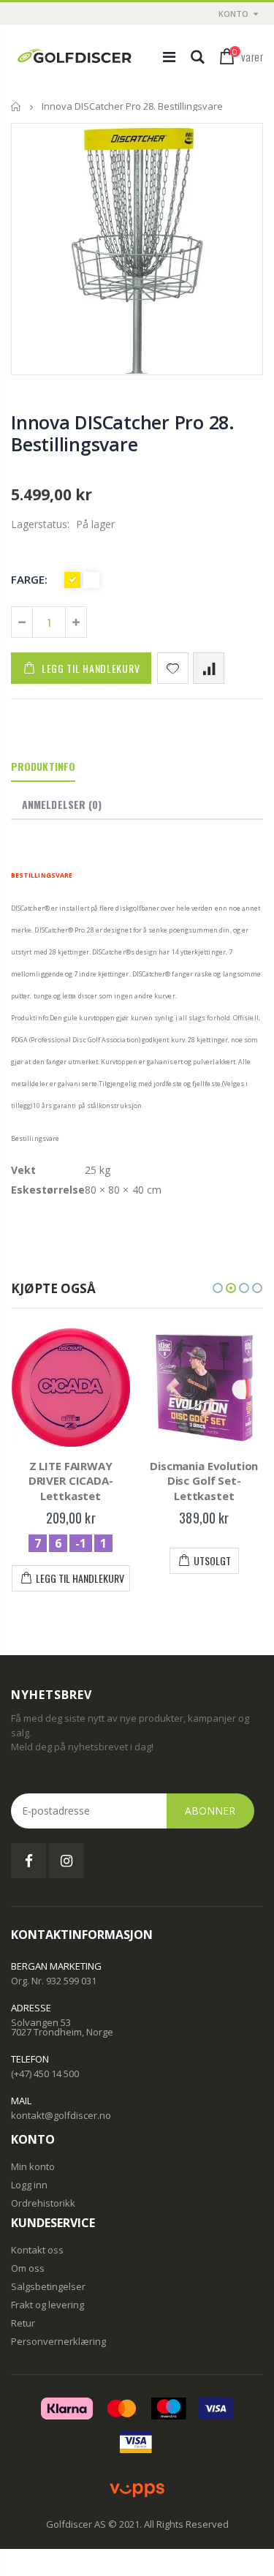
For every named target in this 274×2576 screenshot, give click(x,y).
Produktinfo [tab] (43, 766)
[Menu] (169, 57)
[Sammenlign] (209, 668)
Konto (233, 14)
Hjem (16, 106)
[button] (218, 1288)
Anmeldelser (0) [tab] (62, 804)
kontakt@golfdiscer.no (61, 2115)
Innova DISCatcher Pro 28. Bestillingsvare (123, 433)
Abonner (210, 1811)
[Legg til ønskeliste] (173, 668)
